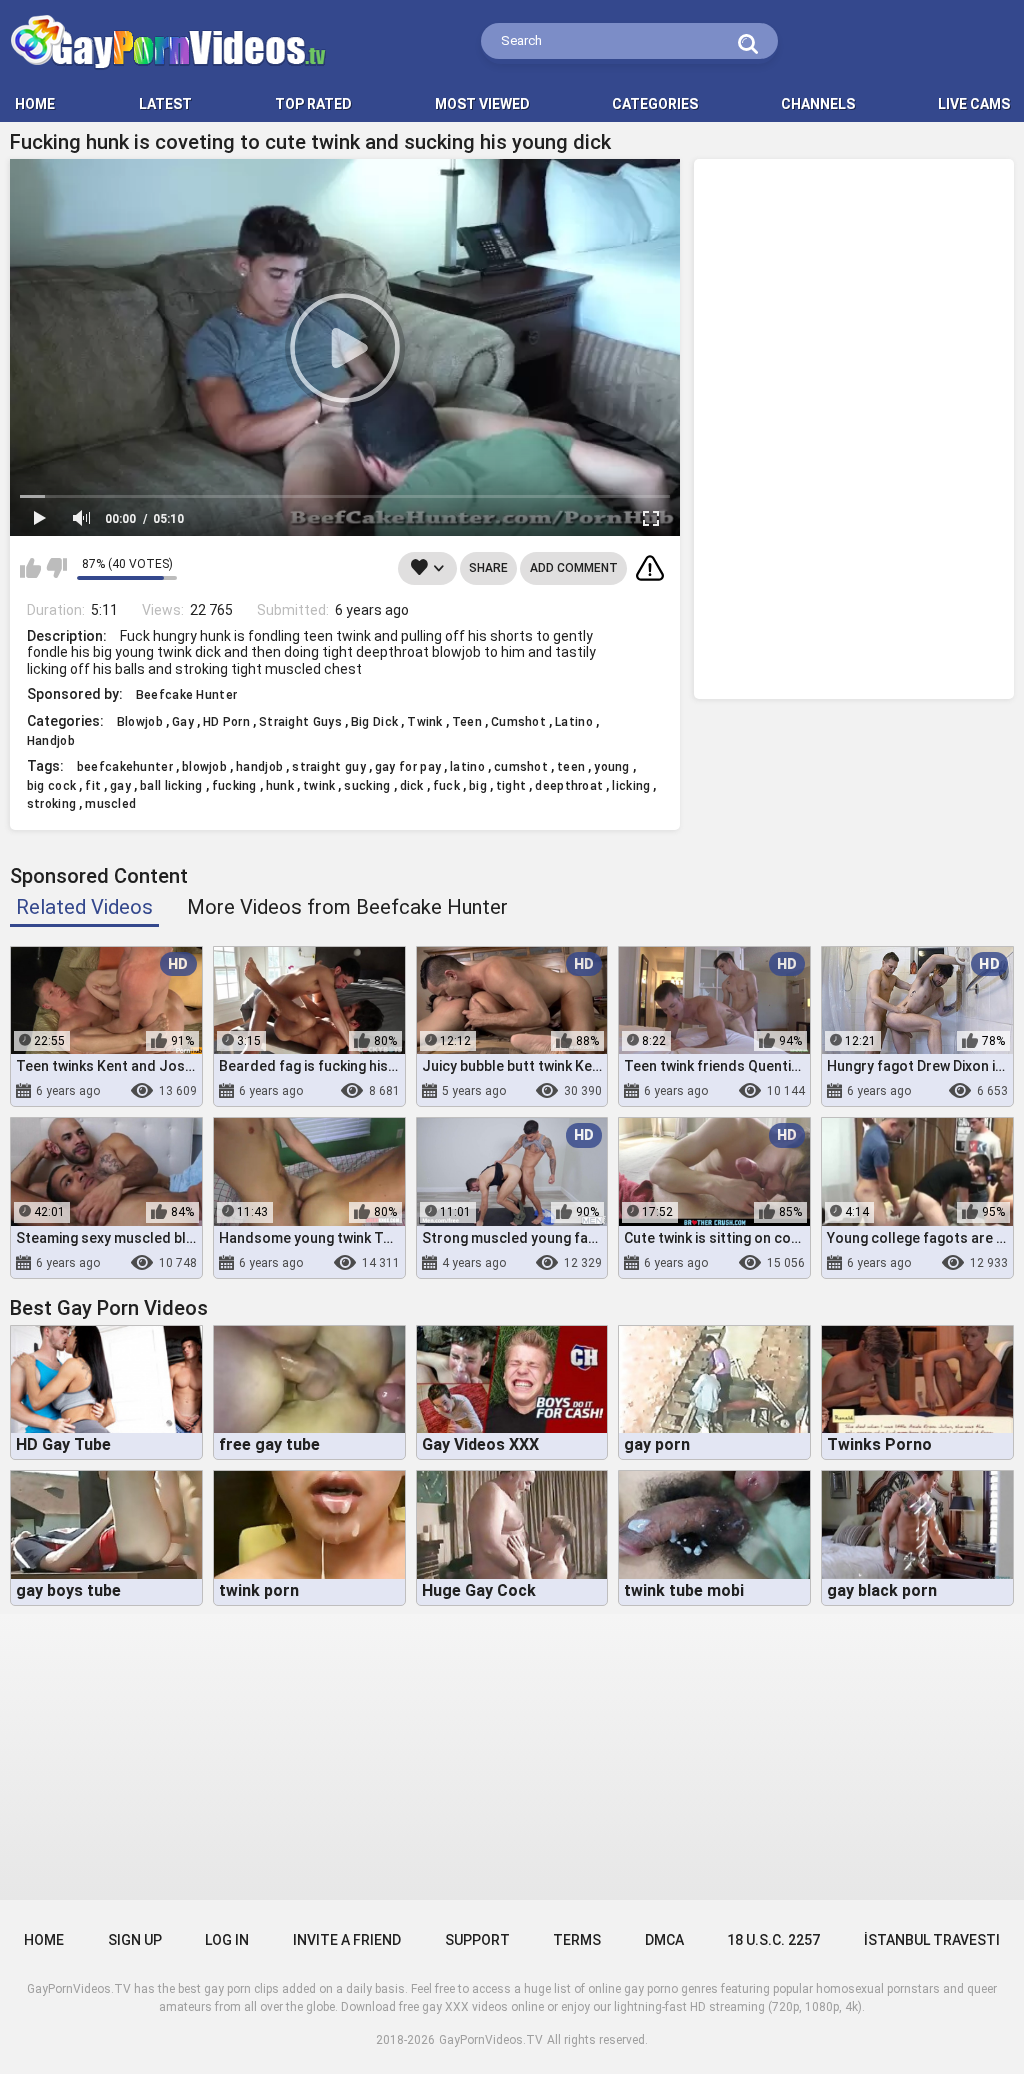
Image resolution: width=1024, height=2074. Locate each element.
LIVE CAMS (974, 104)
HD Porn (226, 722)
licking (631, 786)
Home (44, 1940)
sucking (367, 786)
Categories (655, 104)
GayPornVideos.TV (491, 2040)
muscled (110, 804)
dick (412, 786)
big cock (51, 786)
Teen (467, 722)
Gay (183, 722)
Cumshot (518, 722)
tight (511, 786)
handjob (259, 767)
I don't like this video (56, 568)
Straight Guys (300, 722)
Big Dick (374, 722)
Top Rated (313, 104)
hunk (280, 786)
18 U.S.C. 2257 (773, 1940)
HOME (35, 104)
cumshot (521, 767)
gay (120, 786)
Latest (165, 104)
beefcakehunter (125, 767)
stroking (51, 804)
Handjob (51, 741)
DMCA (664, 1940)
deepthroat (569, 786)
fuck (446, 786)
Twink (425, 722)
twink (319, 786)
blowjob (204, 767)
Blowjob (140, 722)
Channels (818, 104)
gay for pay (408, 767)
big (478, 786)
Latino (574, 722)
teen (571, 767)
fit (93, 786)
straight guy (329, 767)
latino (467, 767)
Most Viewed (482, 104)
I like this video (30, 568)
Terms (577, 1940)
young (612, 767)
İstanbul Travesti (932, 1940)
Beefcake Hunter (187, 695)
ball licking (171, 786)
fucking (234, 786)
